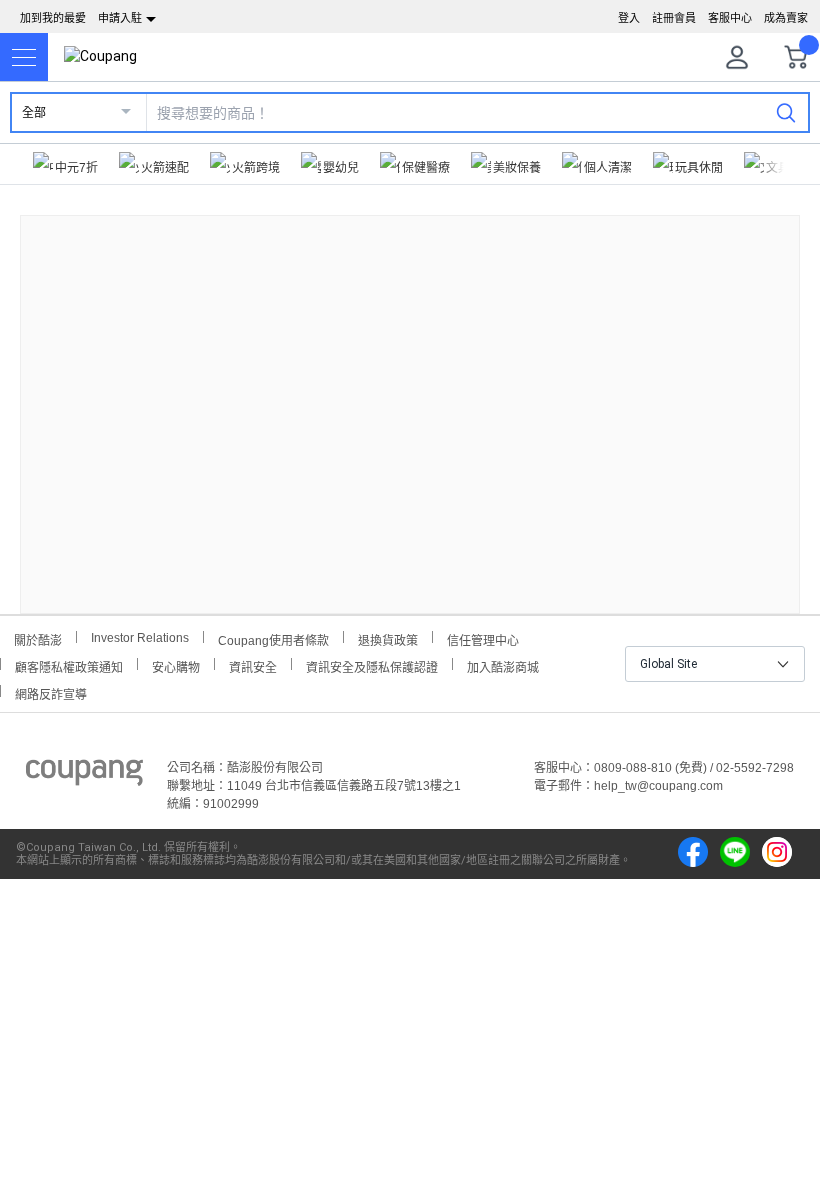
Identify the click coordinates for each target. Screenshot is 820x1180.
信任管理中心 (483, 638)
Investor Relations (140, 637)
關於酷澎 (38, 638)
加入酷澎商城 (503, 665)
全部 (34, 113)
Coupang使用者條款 (273, 638)
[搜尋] (786, 112)
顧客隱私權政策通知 (69, 665)
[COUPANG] (84, 776)
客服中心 (730, 18)
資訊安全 (253, 665)
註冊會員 (674, 18)
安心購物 (176, 665)
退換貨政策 (388, 638)
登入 (629, 18)
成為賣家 (786, 18)
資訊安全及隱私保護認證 (372, 665)
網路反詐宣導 (51, 692)
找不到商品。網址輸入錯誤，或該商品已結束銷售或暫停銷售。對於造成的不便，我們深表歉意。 (410, 398)
